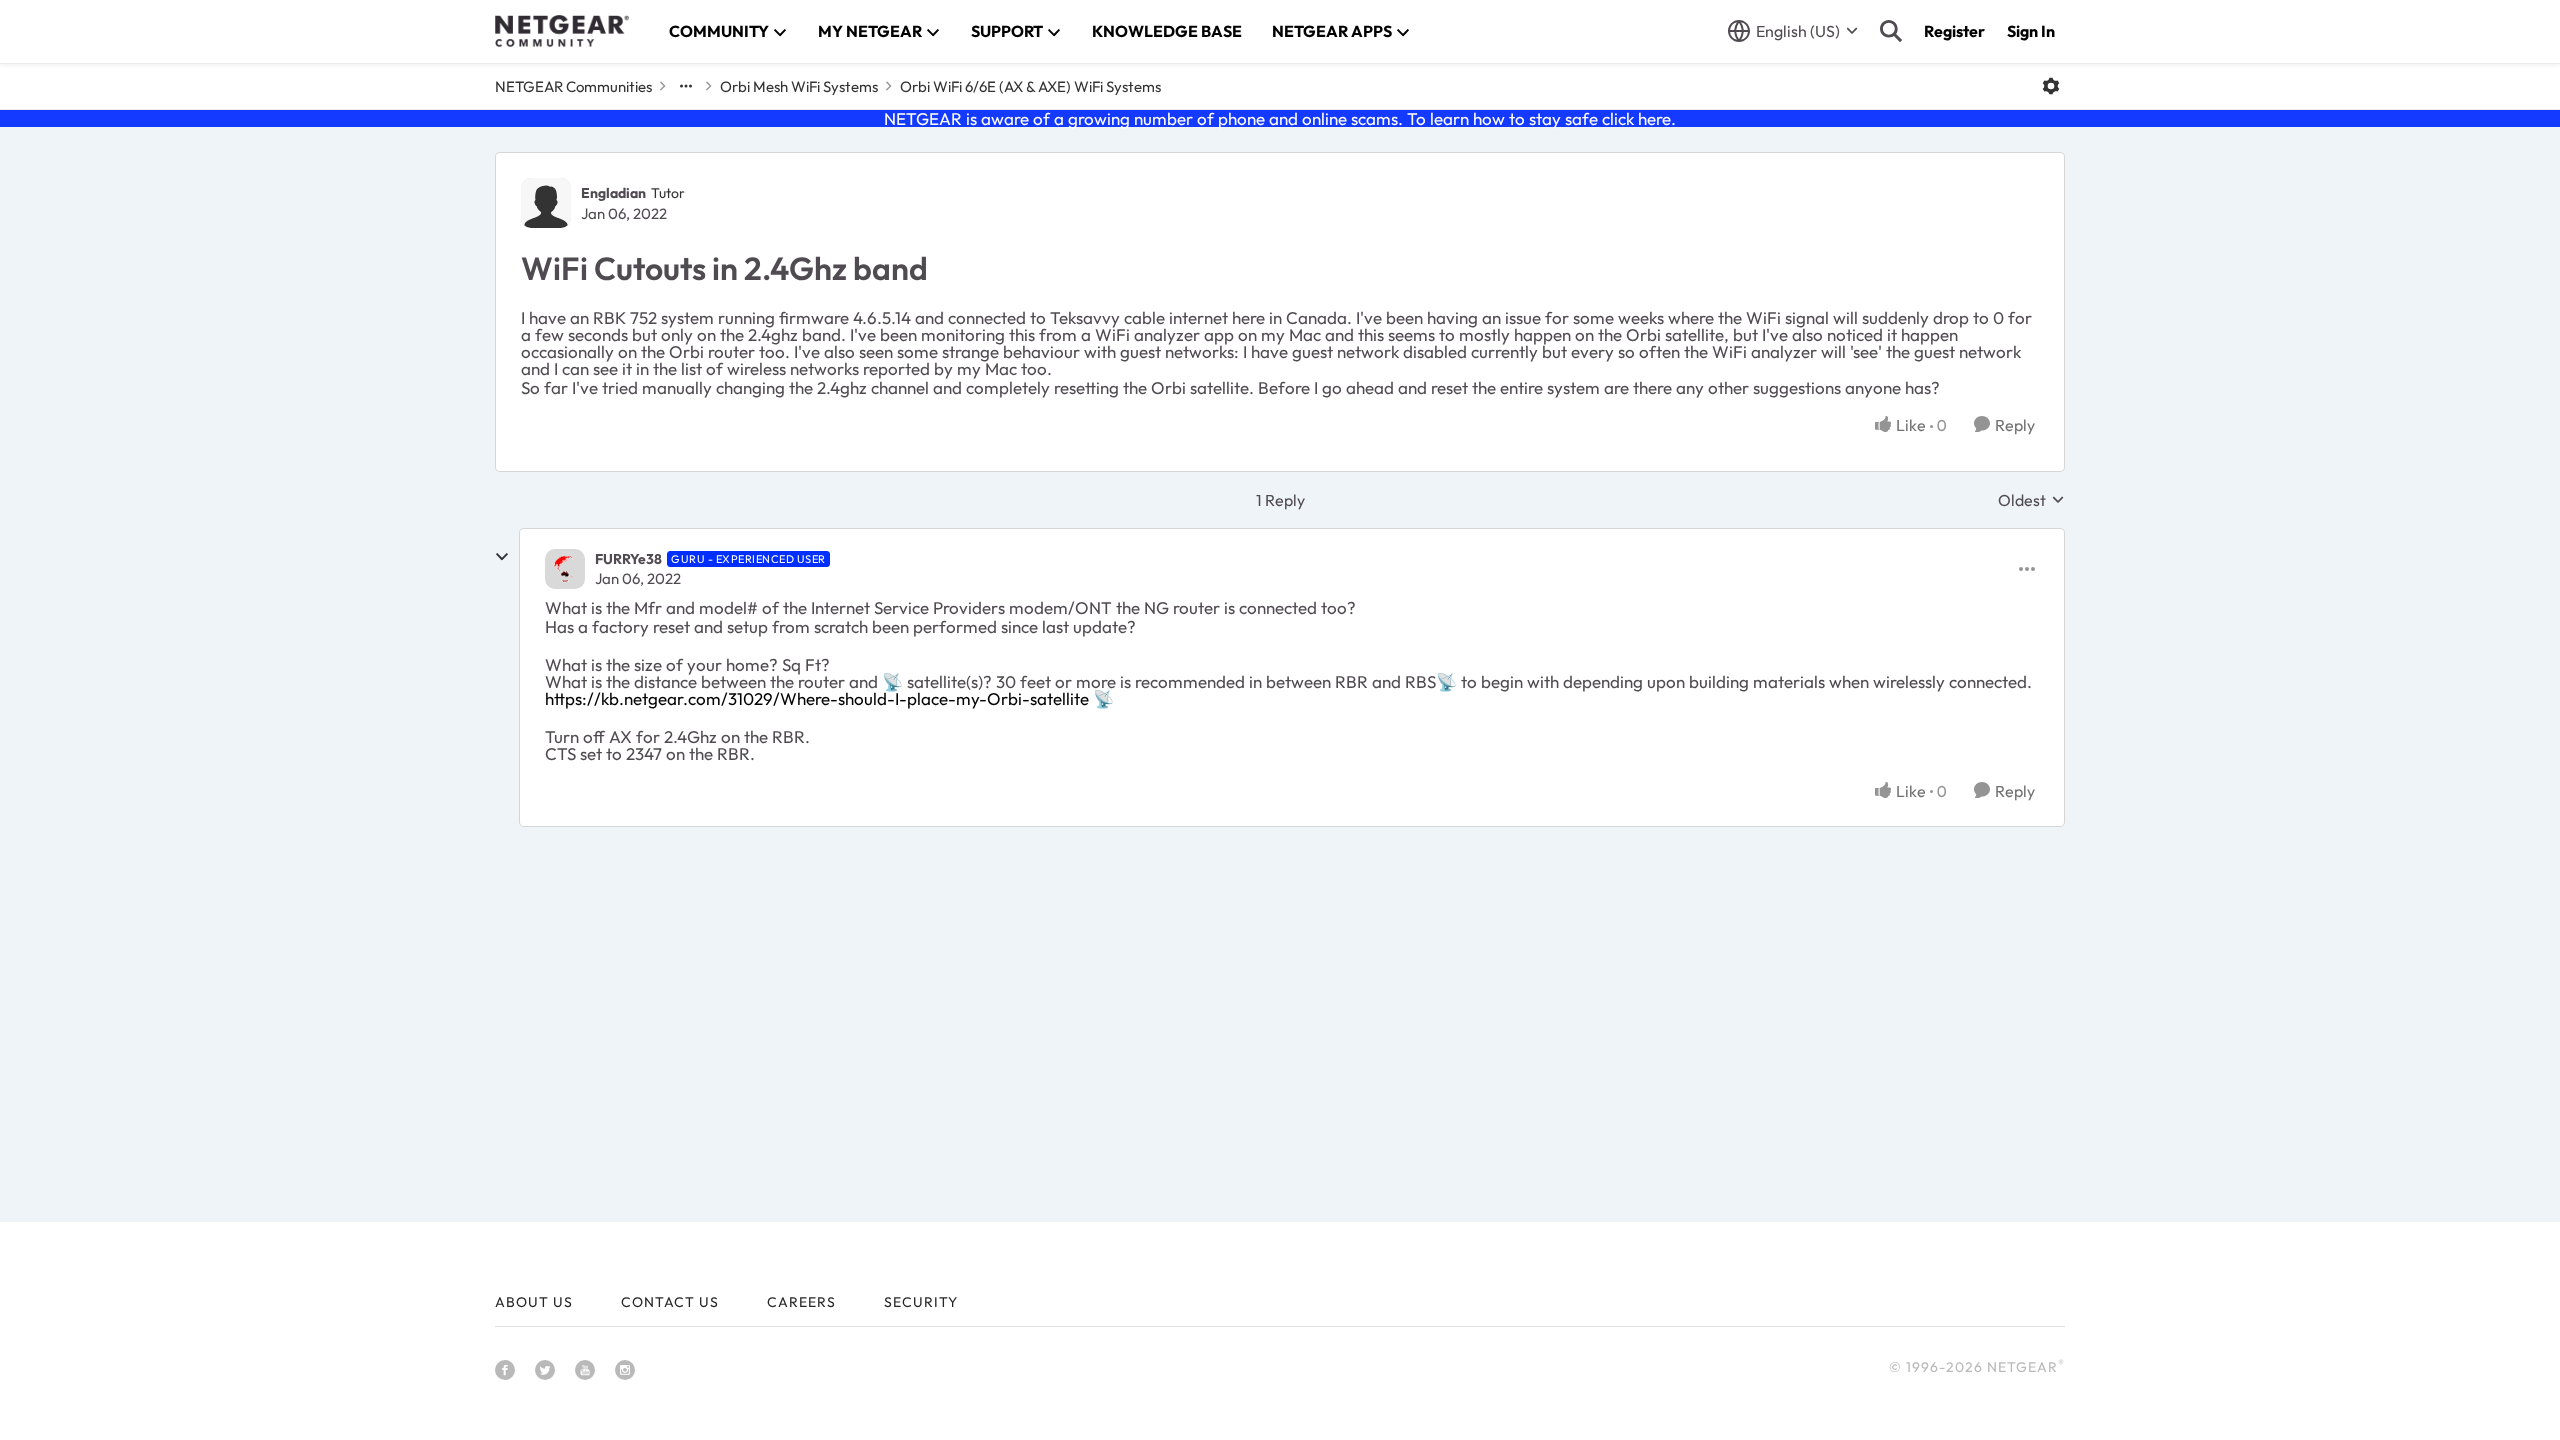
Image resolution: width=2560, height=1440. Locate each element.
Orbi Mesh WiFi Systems (799, 86)
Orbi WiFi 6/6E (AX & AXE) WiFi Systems (1030, 86)
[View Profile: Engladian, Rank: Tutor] (546, 203)
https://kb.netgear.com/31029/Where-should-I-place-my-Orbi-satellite (817, 698)
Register (1954, 31)
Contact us (670, 1302)
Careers (801, 1302)
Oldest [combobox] (2031, 500)
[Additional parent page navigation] (686, 86)
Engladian (613, 193)
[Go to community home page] (562, 31)
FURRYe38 (628, 559)
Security (921, 1302)
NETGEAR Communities (573, 86)
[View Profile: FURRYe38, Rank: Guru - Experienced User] (565, 569)
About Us (534, 1302)
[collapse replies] (502, 557)
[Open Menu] (2051, 86)
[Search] (1891, 31)
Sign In (2031, 31)
